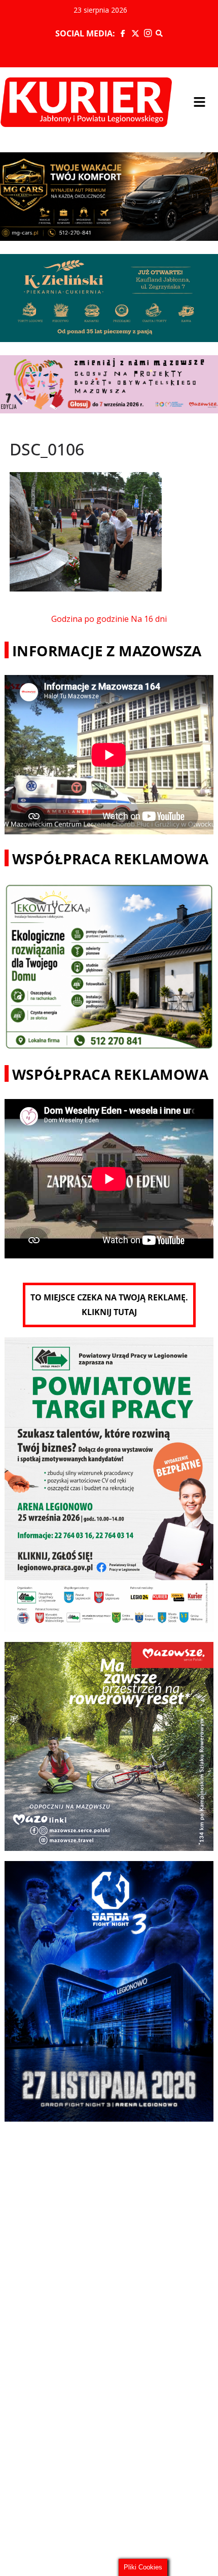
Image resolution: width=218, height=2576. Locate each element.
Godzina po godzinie (90, 619)
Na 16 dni (149, 619)
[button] (200, 102)
